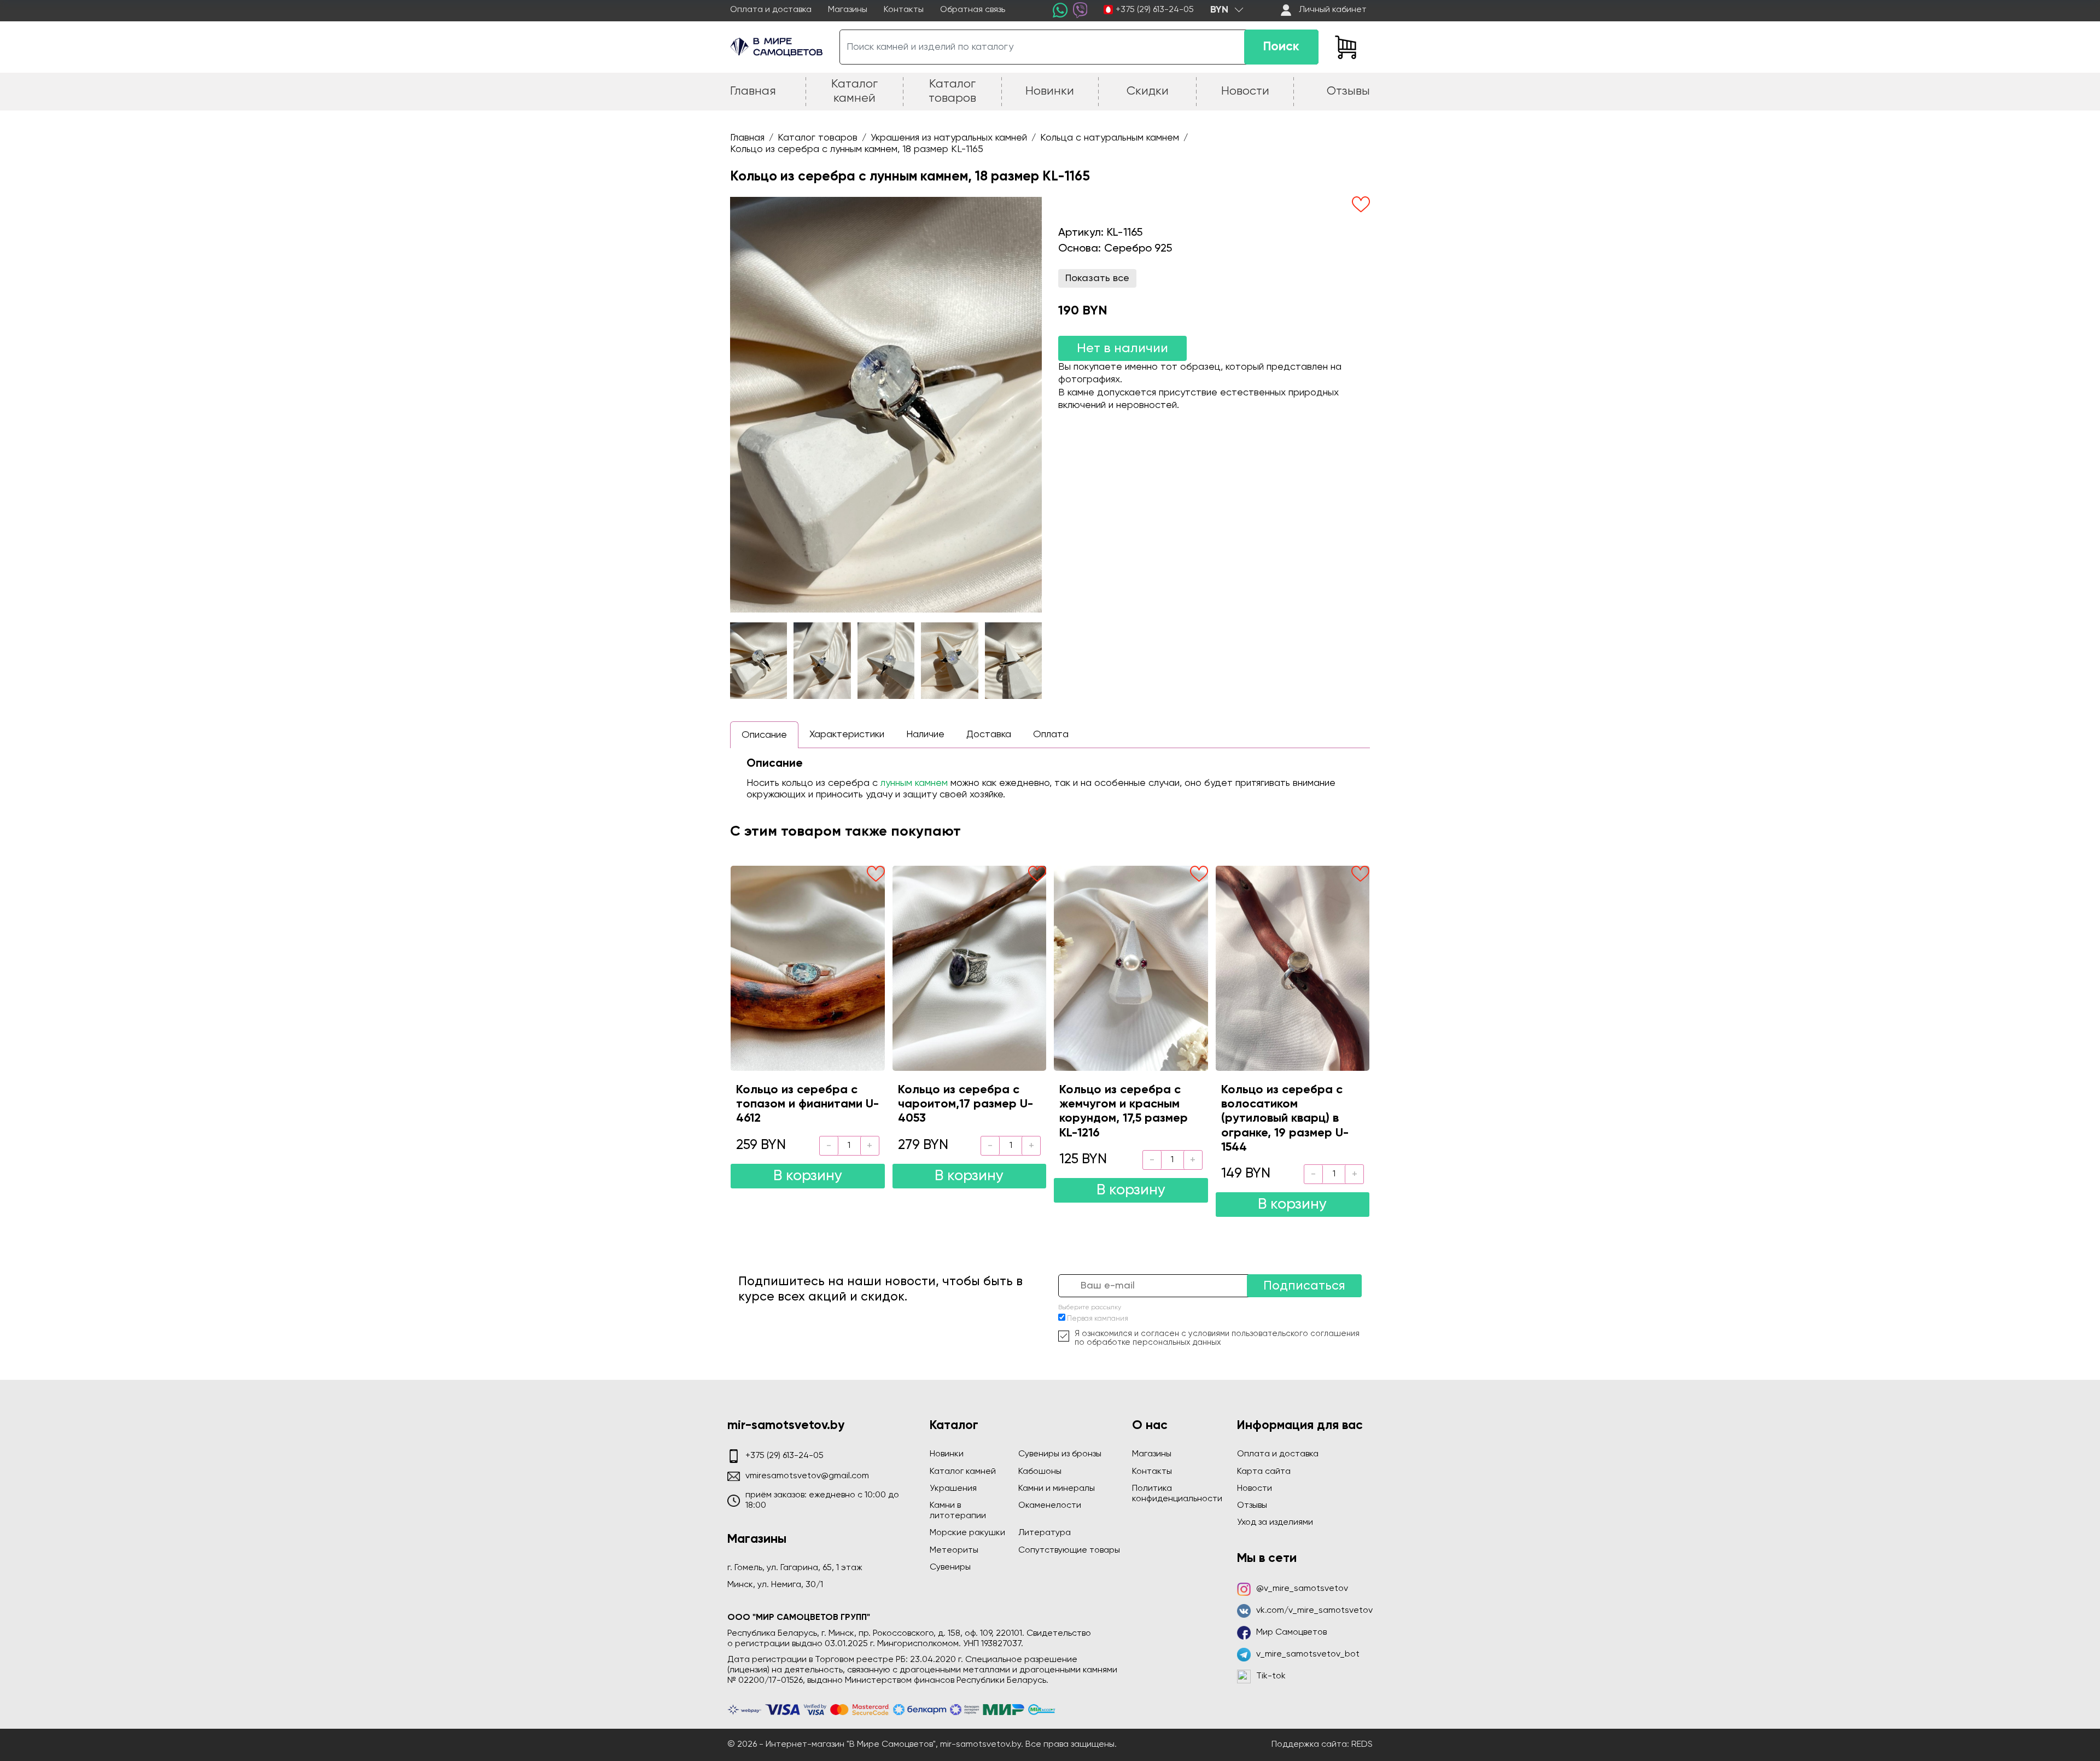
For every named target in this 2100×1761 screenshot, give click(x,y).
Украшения (953, 1489)
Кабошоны (1040, 1472)
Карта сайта (1264, 1472)
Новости (1255, 1489)
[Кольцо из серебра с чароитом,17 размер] (970, 968)
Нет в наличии (1122, 348)
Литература (1045, 1533)
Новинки (947, 1454)
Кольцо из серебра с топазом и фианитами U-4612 (807, 1104)
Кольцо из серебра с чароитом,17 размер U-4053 (966, 1104)
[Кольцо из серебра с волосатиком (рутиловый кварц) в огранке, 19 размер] (1293, 968)
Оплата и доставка (771, 10)
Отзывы (1252, 1506)
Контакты (904, 10)
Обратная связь (973, 10)
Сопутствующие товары (1069, 1550)
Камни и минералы (1057, 1489)
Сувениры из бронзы (1060, 1454)
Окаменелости (1050, 1506)
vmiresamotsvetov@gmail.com (807, 1476)
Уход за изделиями (1275, 1523)
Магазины (848, 10)
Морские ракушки (967, 1533)
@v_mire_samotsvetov (1302, 1589)
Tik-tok (1271, 1676)
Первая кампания (1098, 1319)
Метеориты (954, 1550)
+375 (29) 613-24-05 (1155, 10)
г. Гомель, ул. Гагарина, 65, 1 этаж (795, 1568)
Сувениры (950, 1567)
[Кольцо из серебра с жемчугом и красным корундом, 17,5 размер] (1131, 968)
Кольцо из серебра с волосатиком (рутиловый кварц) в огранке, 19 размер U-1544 (1285, 1119)
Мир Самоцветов (1291, 1632)
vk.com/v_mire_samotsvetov (1314, 1611)
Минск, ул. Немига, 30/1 (775, 1585)
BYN (1219, 10)
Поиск (1281, 47)
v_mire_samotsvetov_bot (1308, 1654)
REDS (1362, 1745)
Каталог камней (963, 1472)
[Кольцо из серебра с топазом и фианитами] (808, 968)
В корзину (808, 1176)
